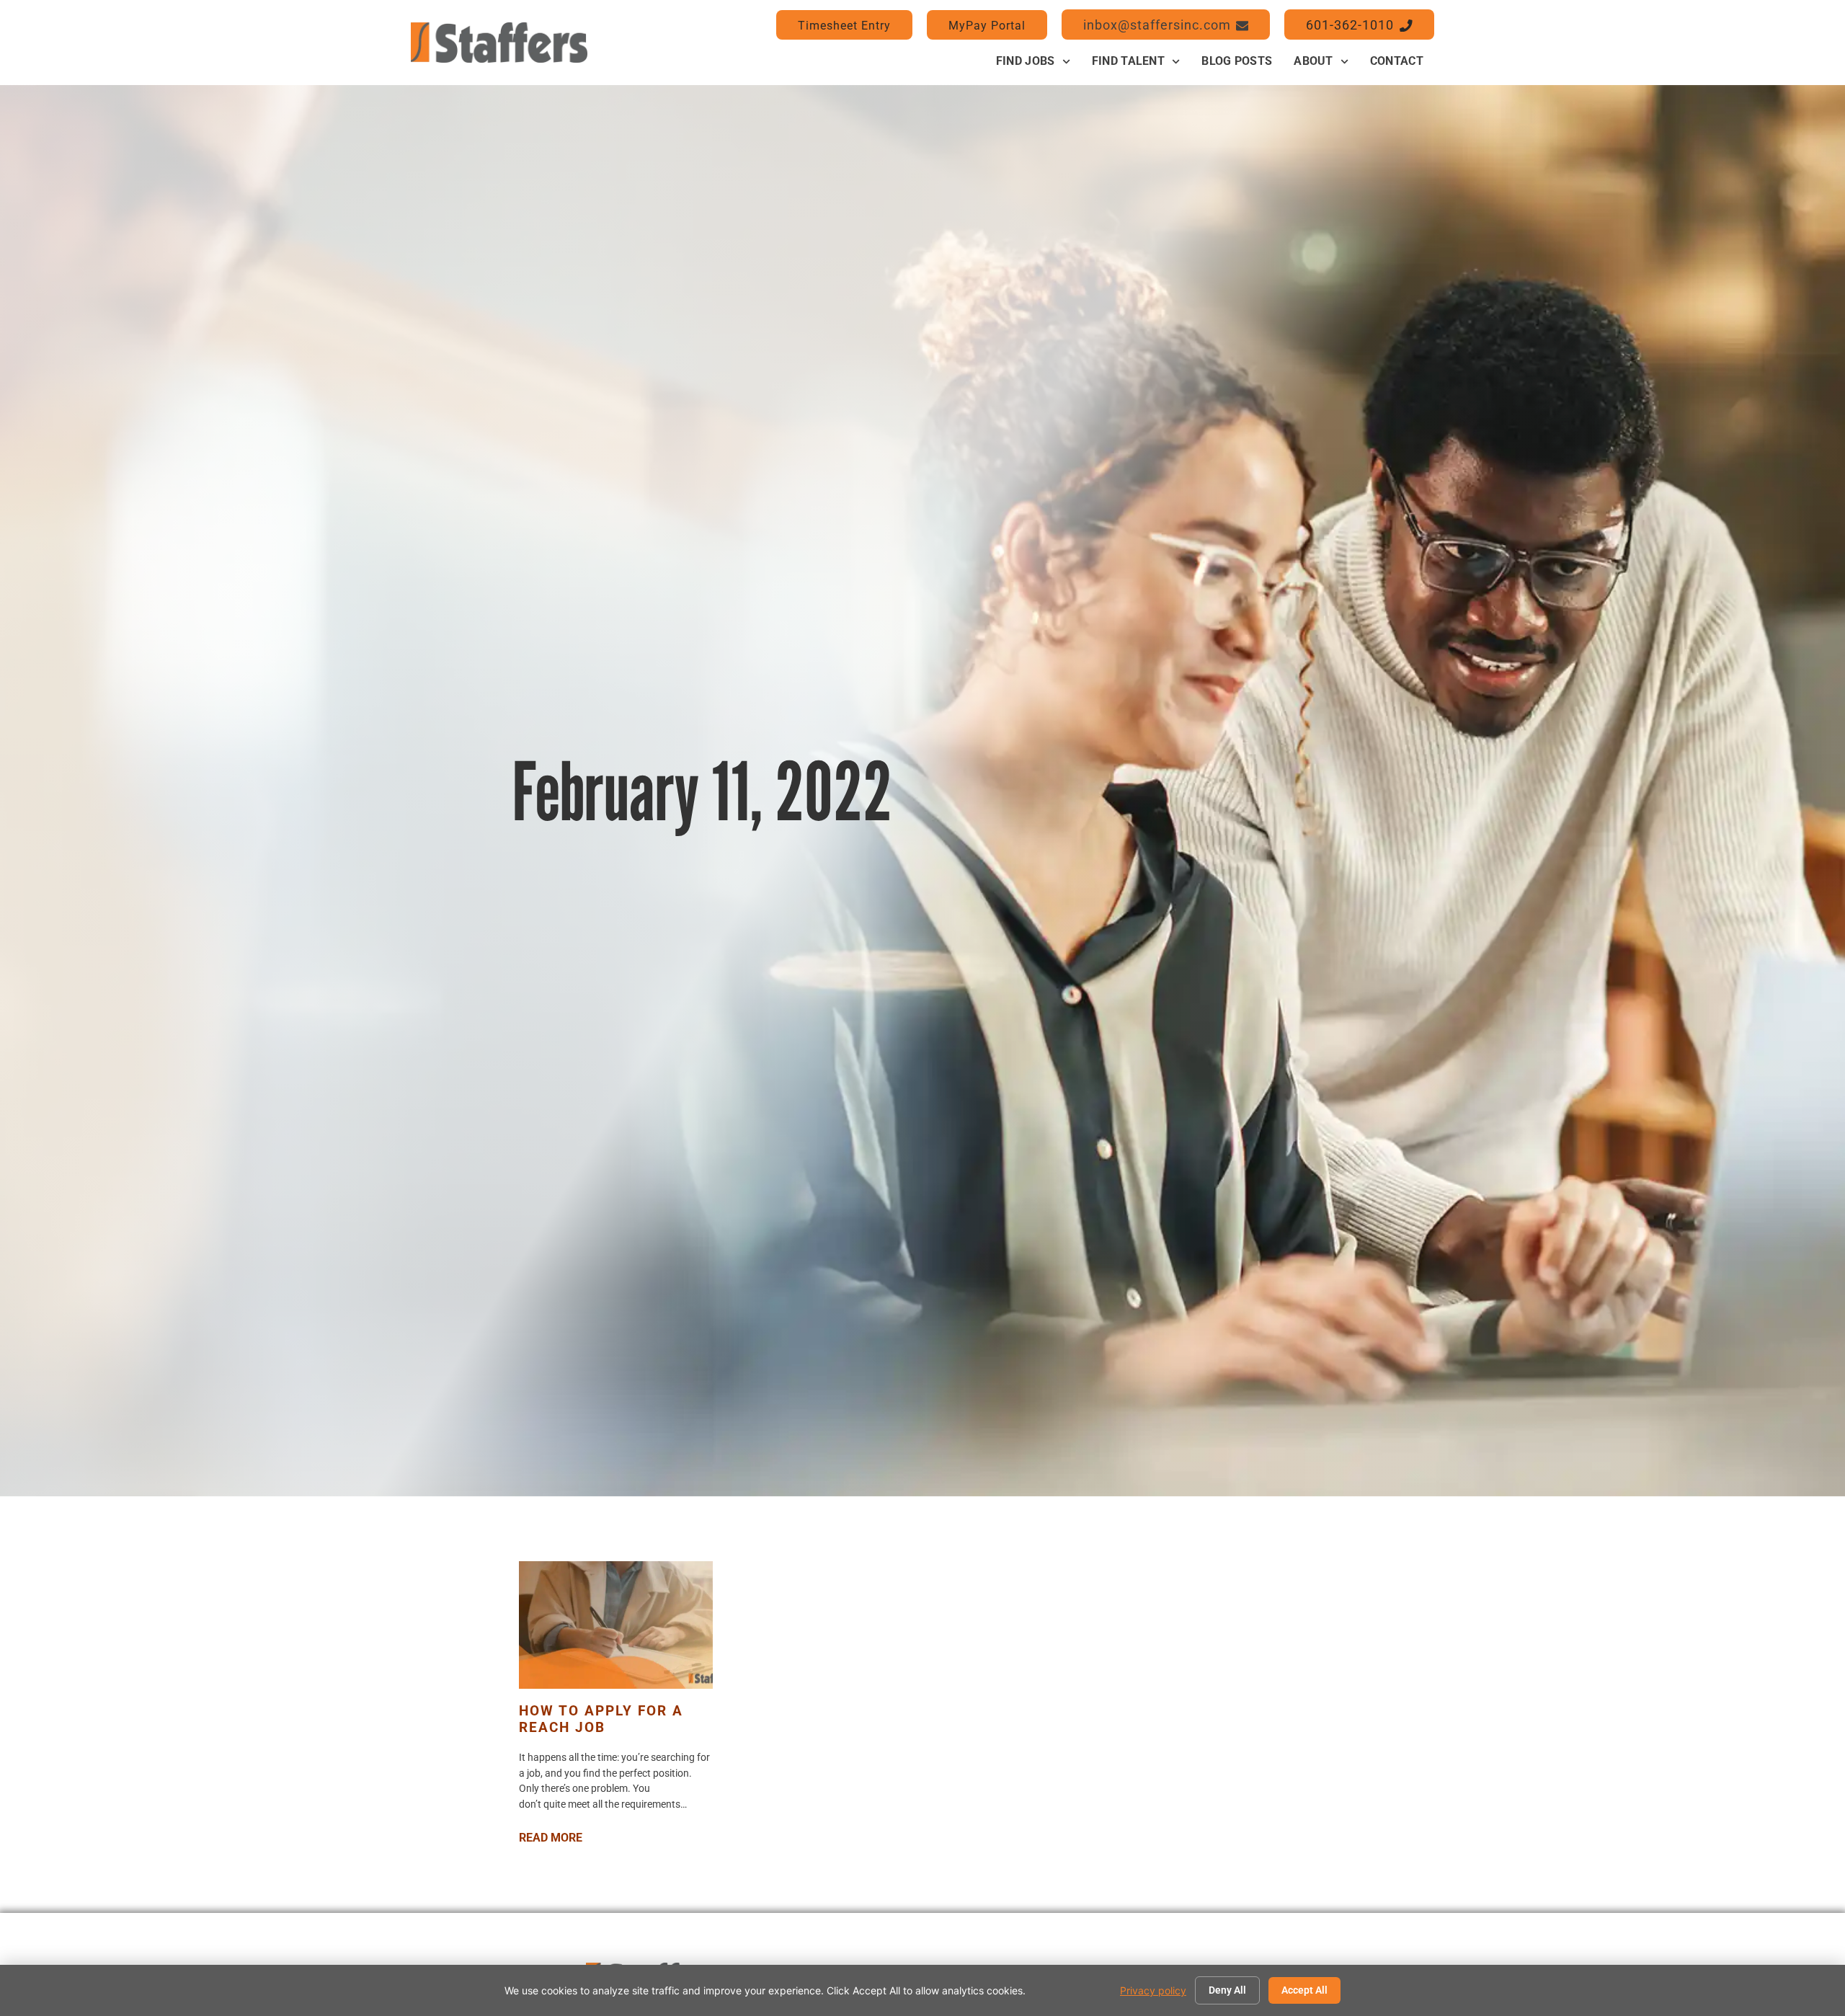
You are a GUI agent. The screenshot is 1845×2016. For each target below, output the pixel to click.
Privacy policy (1153, 1990)
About (1313, 61)
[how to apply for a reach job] (616, 1625)
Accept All (1304, 1990)
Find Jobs (1026, 61)
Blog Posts (1237, 61)
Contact (1397, 61)
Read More (551, 1838)
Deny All (1227, 1990)
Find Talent (1128, 61)
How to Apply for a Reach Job (601, 1719)
